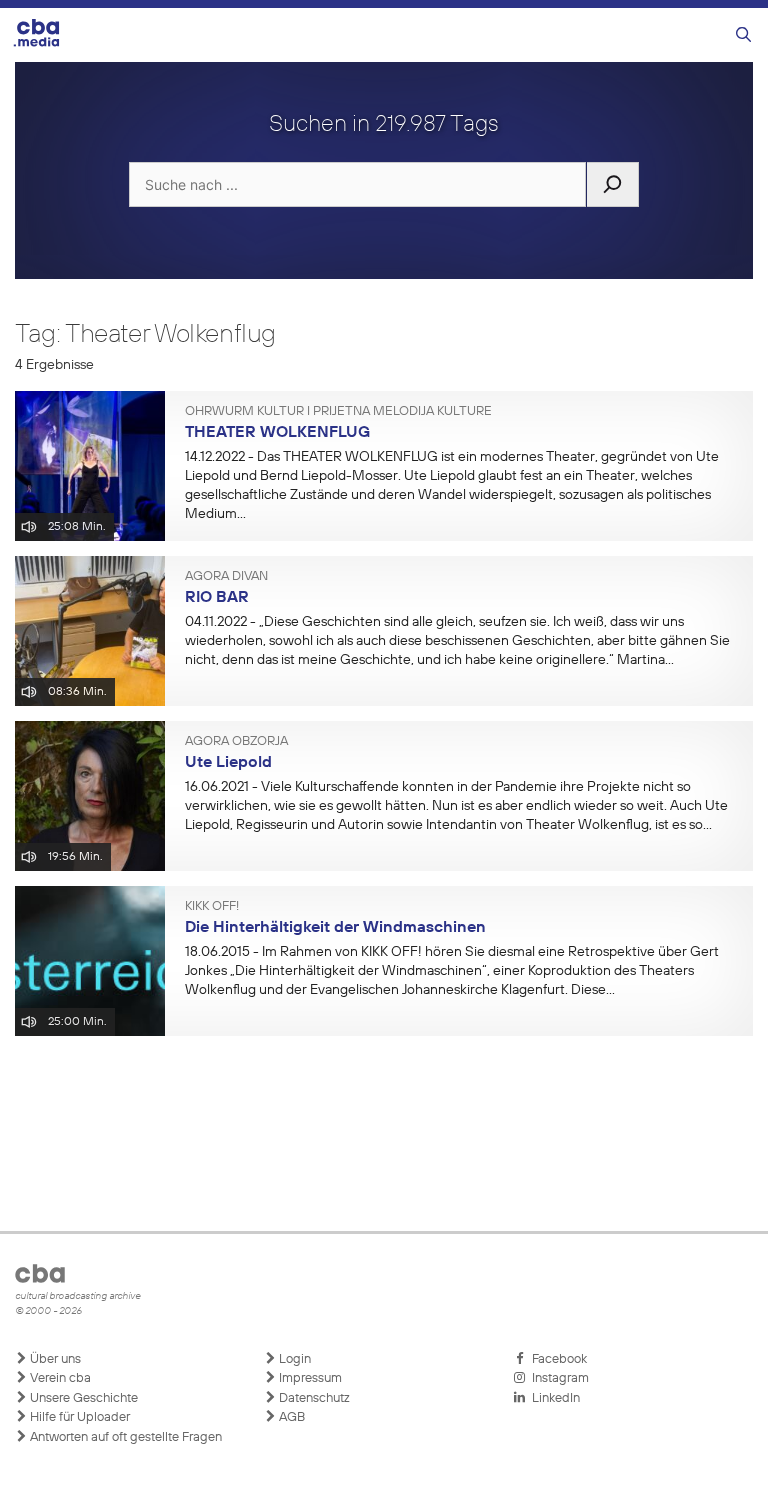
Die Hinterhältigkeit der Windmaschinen (335, 928)
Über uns (54, 1359)
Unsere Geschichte (82, 1398)
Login (293, 1359)
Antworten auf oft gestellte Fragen (124, 1437)
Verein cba (59, 1378)
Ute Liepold (228, 763)
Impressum (309, 1378)
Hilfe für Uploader (78, 1417)
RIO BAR (217, 598)
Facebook (556, 1359)
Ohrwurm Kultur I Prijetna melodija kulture (338, 412)
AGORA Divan (226, 577)
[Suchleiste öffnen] (743, 35)
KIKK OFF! (212, 907)
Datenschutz (313, 1398)
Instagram (557, 1378)
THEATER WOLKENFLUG (277, 433)
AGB (290, 1417)
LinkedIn (553, 1398)
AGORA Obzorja (236, 742)
